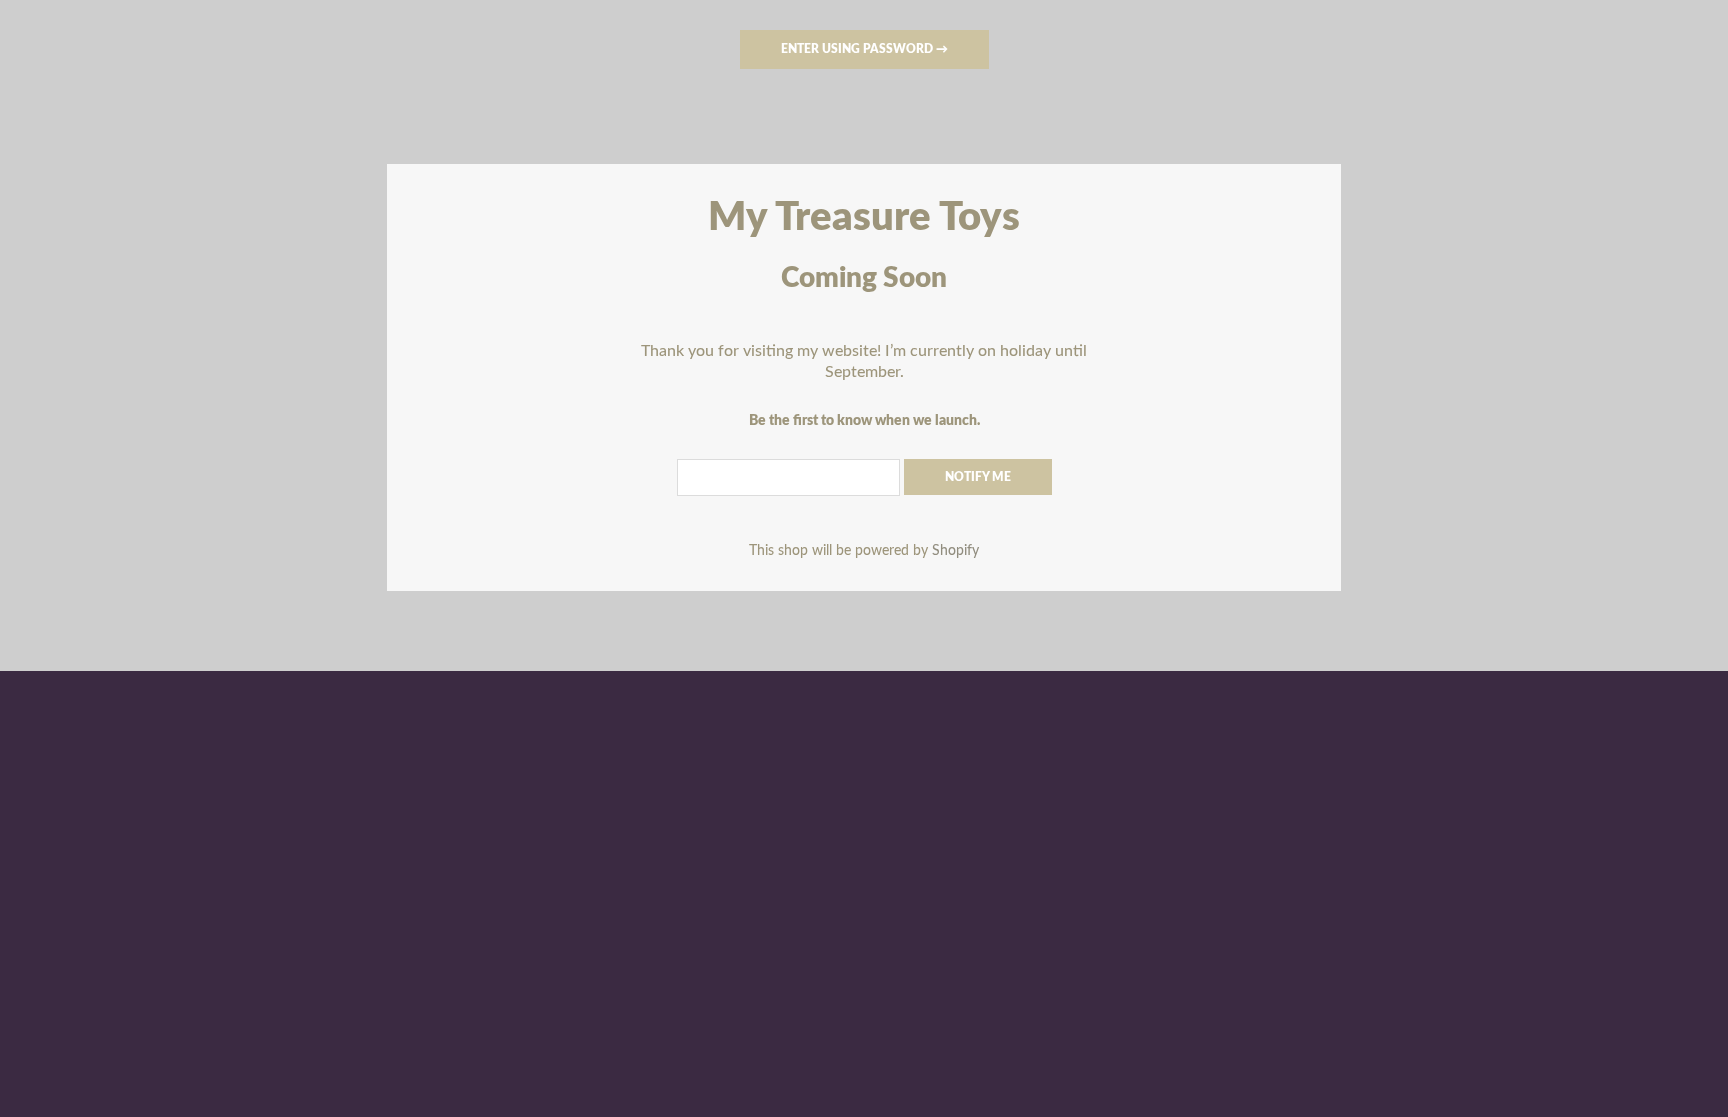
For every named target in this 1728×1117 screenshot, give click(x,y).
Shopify (955, 550)
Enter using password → (864, 49)
